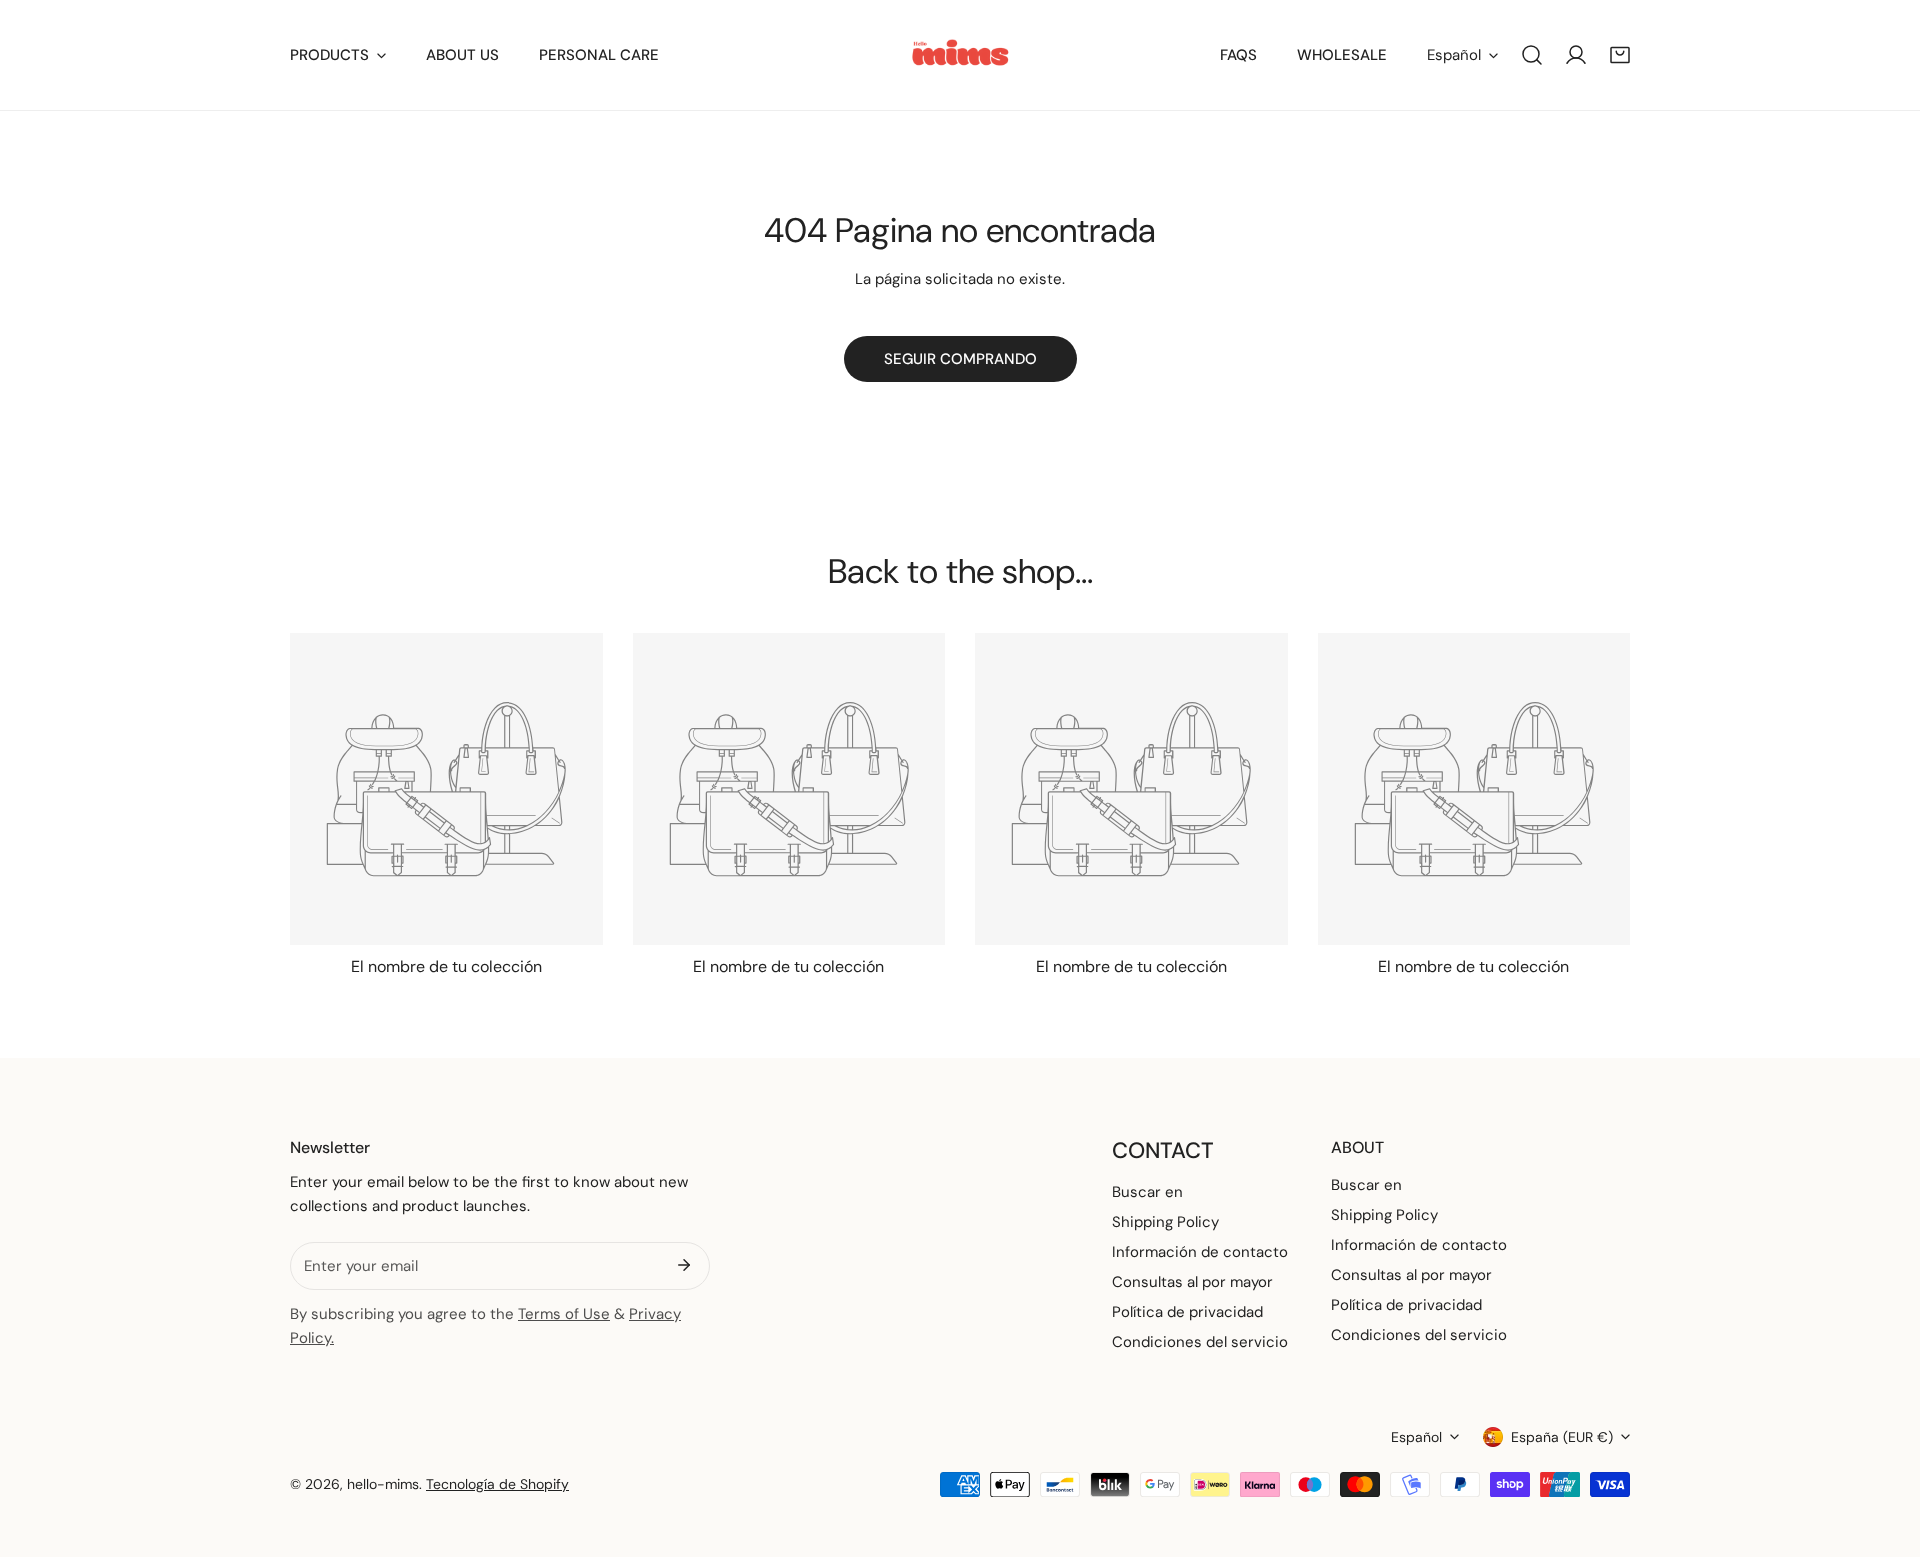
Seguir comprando (960, 359)
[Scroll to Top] (1884, 1451)
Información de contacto (1200, 1252)
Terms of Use (564, 1314)
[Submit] (684, 1265)
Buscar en (1147, 1192)
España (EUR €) (1562, 1437)
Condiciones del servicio (1200, 1342)
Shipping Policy (1165, 1222)
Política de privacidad (1187, 1312)
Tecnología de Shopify (497, 1484)
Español (1454, 55)
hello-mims (383, 1484)
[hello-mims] (960, 55)
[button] (1620, 55)
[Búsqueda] (1532, 55)
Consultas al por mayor (1192, 1282)
